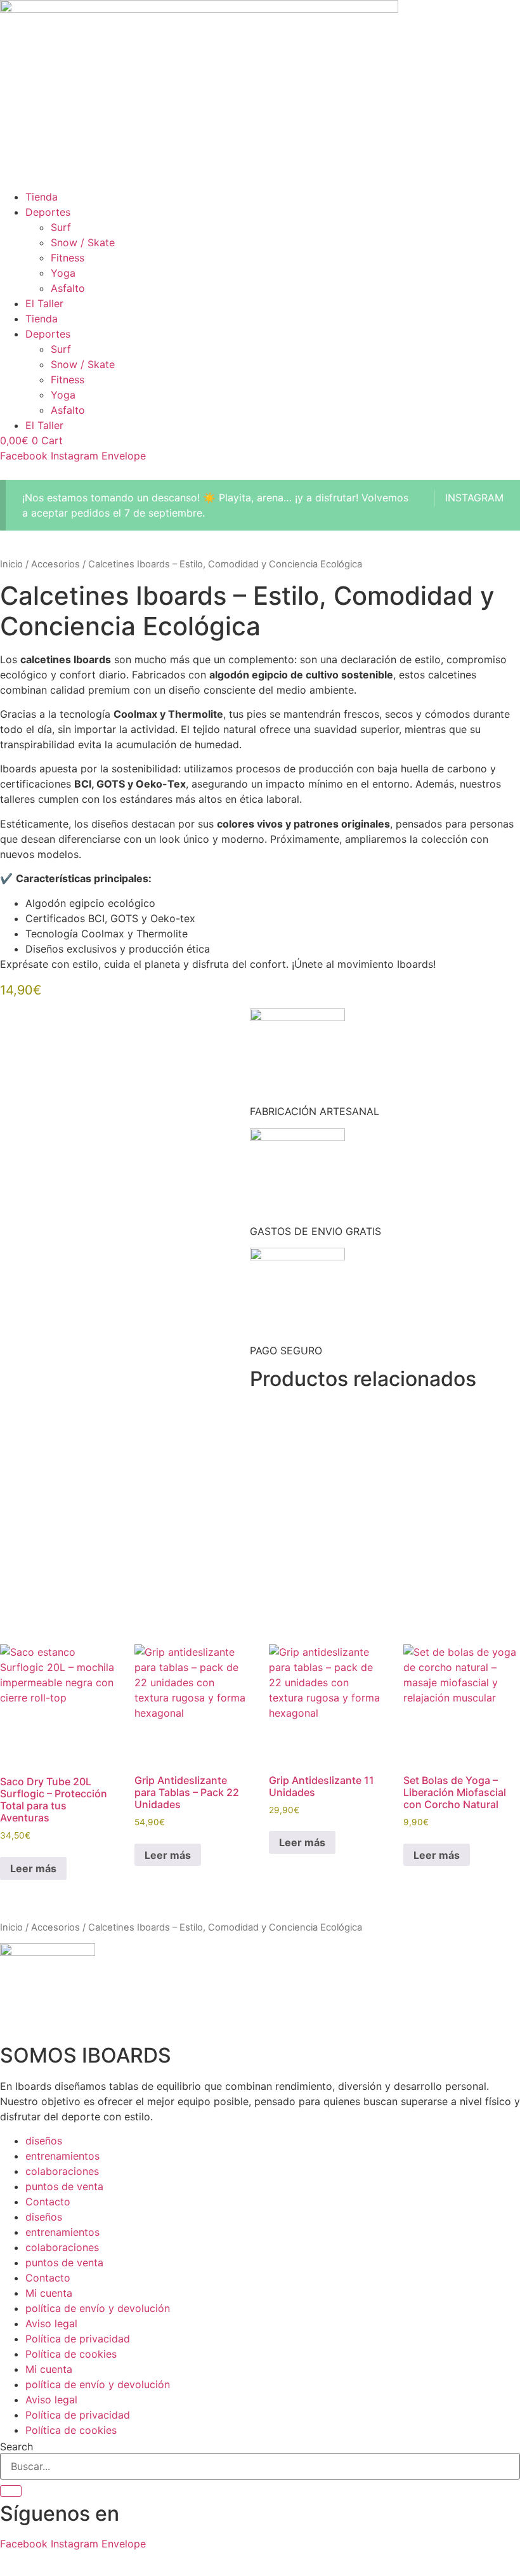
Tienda (42, 197)
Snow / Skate (83, 242)
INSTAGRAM (474, 498)
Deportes (48, 212)
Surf (61, 227)
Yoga (63, 273)
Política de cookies (71, 2354)
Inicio (11, 564)
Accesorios (55, 564)
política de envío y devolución (98, 2308)
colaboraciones (62, 2171)
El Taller (44, 303)
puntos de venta (64, 2186)
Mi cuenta (49, 2293)
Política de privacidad (78, 2339)
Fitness (68, 258)
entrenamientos (62, 2156)
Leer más (33, 1868)
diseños (44, 2141)
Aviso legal (51, 2323)
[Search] (11, 2491)
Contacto (48, 2202)
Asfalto (68, 288)
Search (16, 2447)
